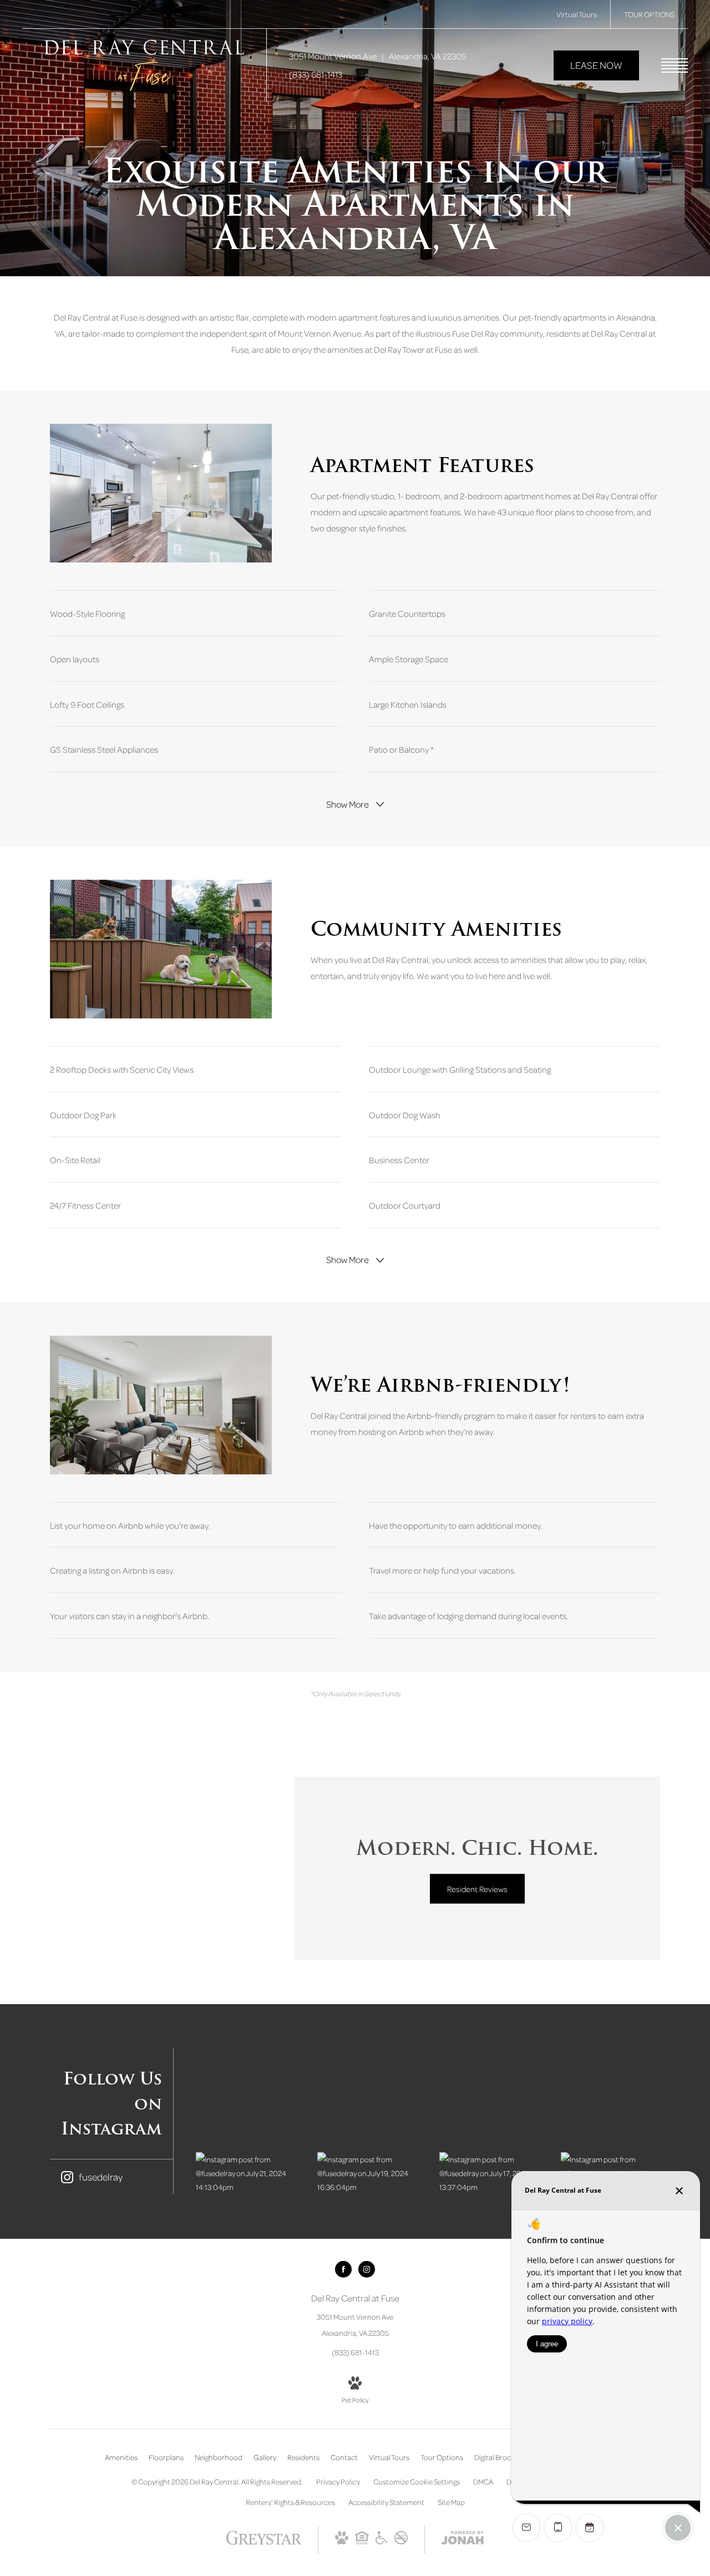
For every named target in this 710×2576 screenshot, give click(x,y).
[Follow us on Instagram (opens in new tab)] (367, 2269)
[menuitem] (121, 2457)
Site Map (451, 2502)
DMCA (483, 2481)
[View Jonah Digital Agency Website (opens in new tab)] (463, 2540)
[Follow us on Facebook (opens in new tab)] (343, 2269)
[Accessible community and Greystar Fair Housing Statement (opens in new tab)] (382, 2541)
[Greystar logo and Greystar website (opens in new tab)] (264, 2543)
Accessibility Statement (386, 2502)
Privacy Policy (338, 2481)
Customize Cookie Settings (417, 2481)
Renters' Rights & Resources (290, 2502)
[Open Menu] (674, 65)
